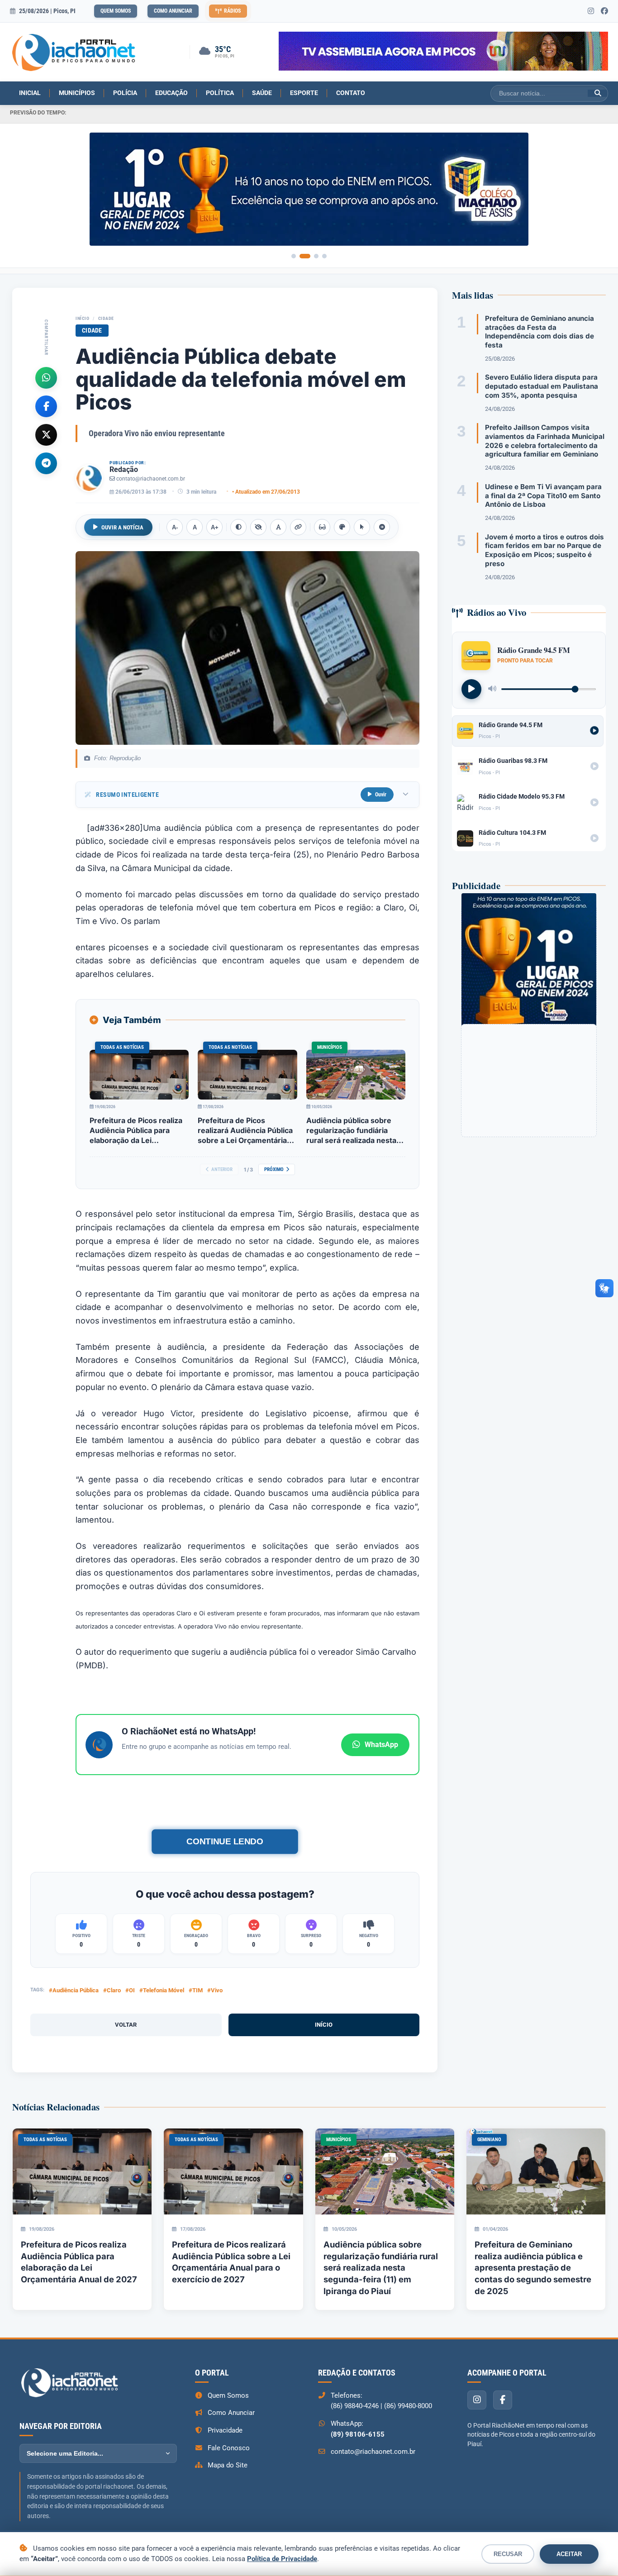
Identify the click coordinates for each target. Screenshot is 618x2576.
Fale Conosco (229, 2448)
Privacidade (225, 2430)
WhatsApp (381, 1745)
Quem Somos (116, 11)
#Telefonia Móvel (162, 1990)
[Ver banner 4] (324, 256)
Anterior (222, 1169)
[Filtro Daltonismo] (342, 527)
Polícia (125, 93)
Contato (351, 93)
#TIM (196, 1990)
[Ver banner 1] (294, 256)
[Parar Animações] (382, 527)
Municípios (77, 93)
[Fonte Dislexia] (278, 527)
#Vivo (215, 1990)
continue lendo (225, 1841)
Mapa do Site (228, 2465)
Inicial (30, 93)
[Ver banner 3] (316, 256)
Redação (124, 469)
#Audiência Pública (74, 1990)
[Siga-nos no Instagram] (591, 11)
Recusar (508, 2554)
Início (82, 318)
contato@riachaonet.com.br (151, 479)
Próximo (274, 1169)
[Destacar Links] (298, 527)
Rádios (232, 11)
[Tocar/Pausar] (471, 689)
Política (220, 93)
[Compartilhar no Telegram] (46, 463)
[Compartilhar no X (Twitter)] (46, 434)
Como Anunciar (173, 11)
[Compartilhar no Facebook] (46, 406)
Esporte (304, 93)
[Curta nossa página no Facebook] (604, 11)
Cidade (106, 318)
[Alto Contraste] (238, 527)
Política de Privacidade (282, 2559)
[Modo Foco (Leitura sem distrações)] (322, 527)
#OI (130, 1990)
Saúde (262, 93)
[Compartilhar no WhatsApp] (46, 377)
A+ (215, 527)
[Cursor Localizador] (362, 527)
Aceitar (569, 2554)
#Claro (112, 1990)
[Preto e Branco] (258, 527)
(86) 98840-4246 (355, 2406)
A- (175, 527)
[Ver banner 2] (305, 256)
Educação (171, 93)
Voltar (126, 2025)
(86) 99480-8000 (408, 2406)
